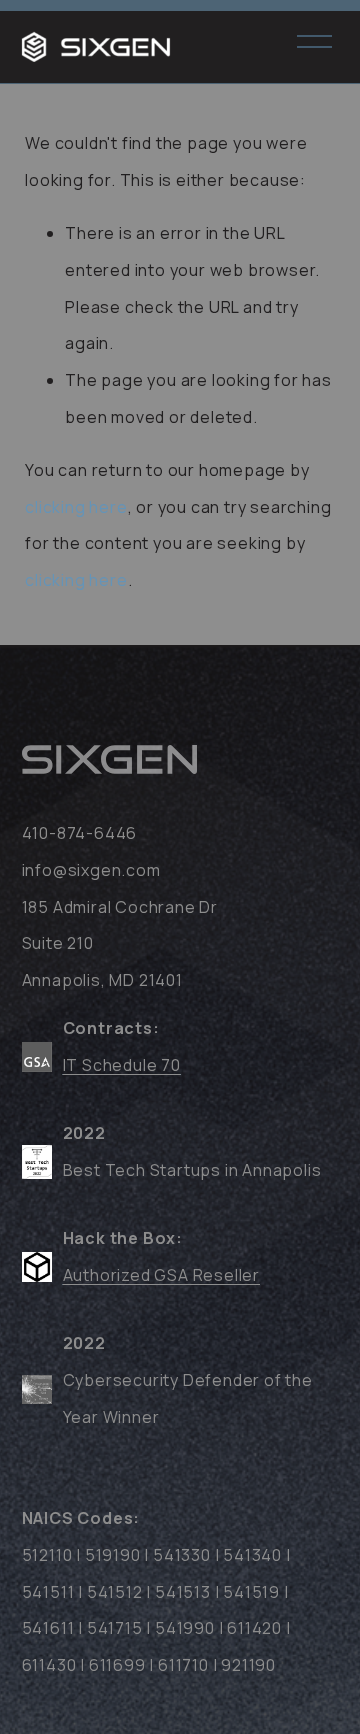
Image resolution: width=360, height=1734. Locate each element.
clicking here (76, 507)
